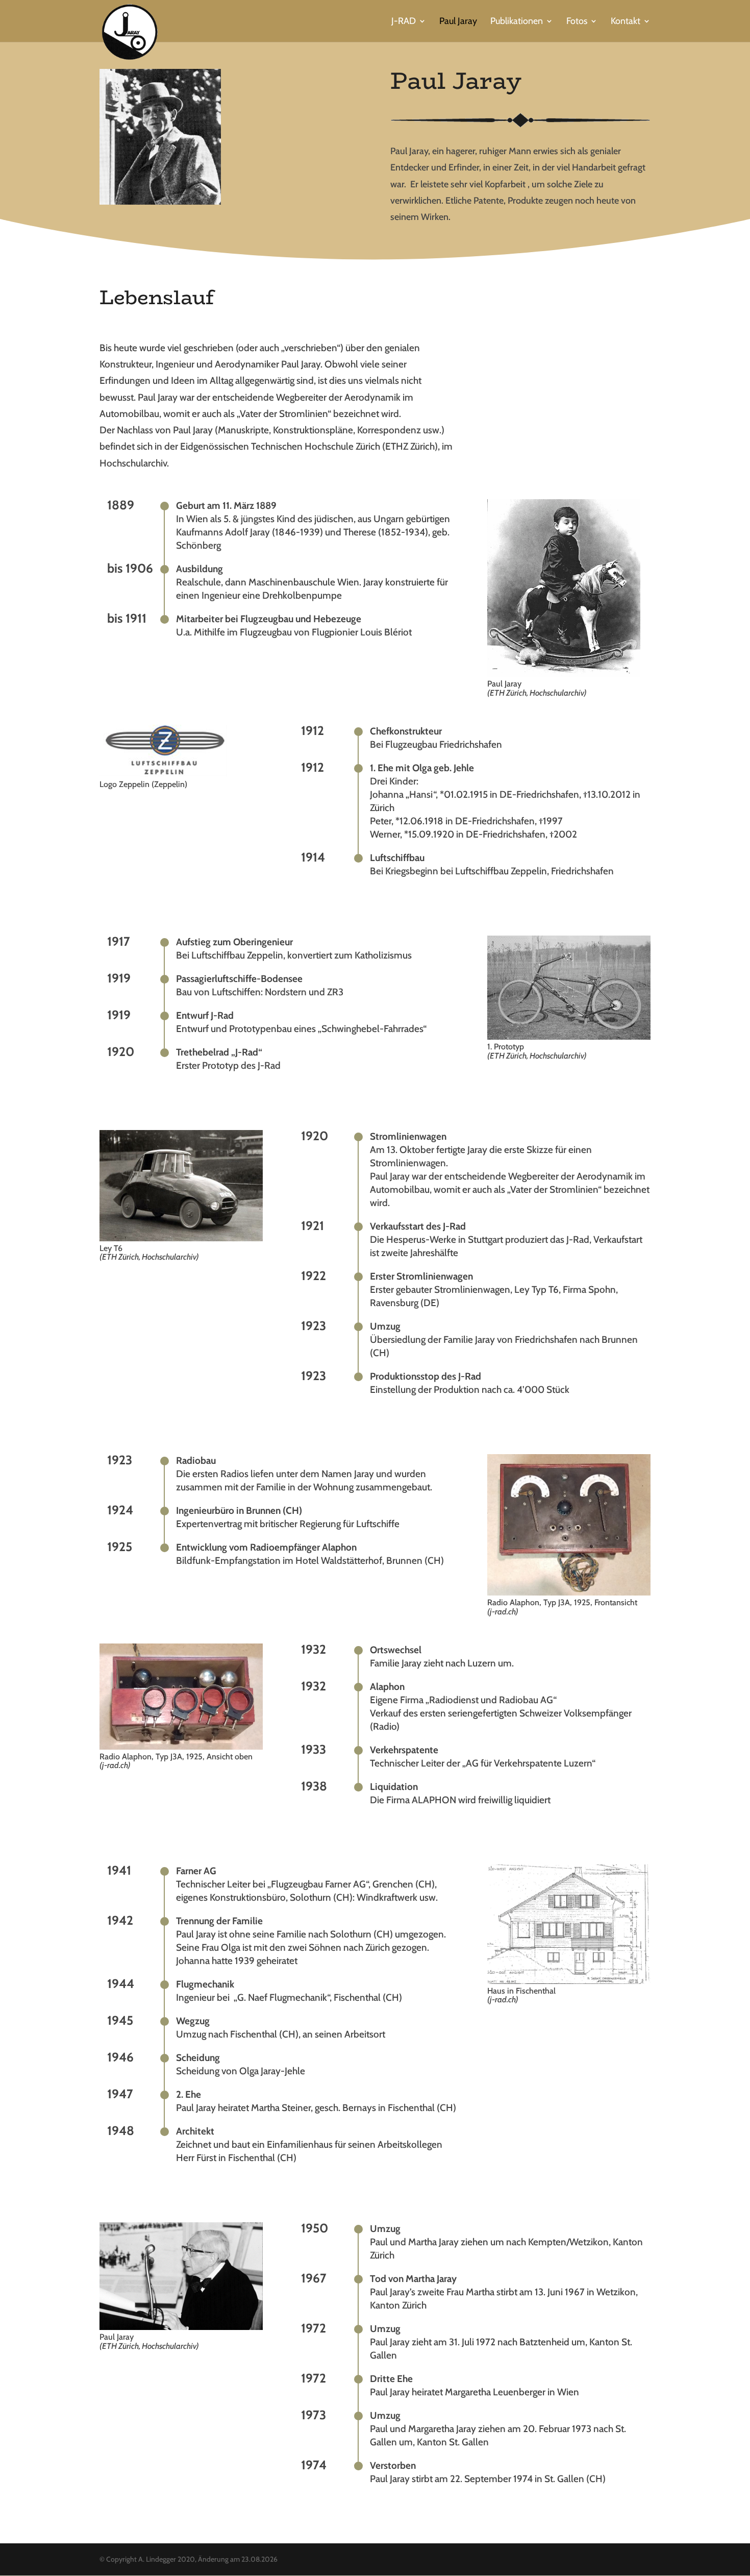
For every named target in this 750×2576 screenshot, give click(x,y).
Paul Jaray (458, 22)
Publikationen (517, 22)
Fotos (577, 22)
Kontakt (626, 22)
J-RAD (404, 22)
